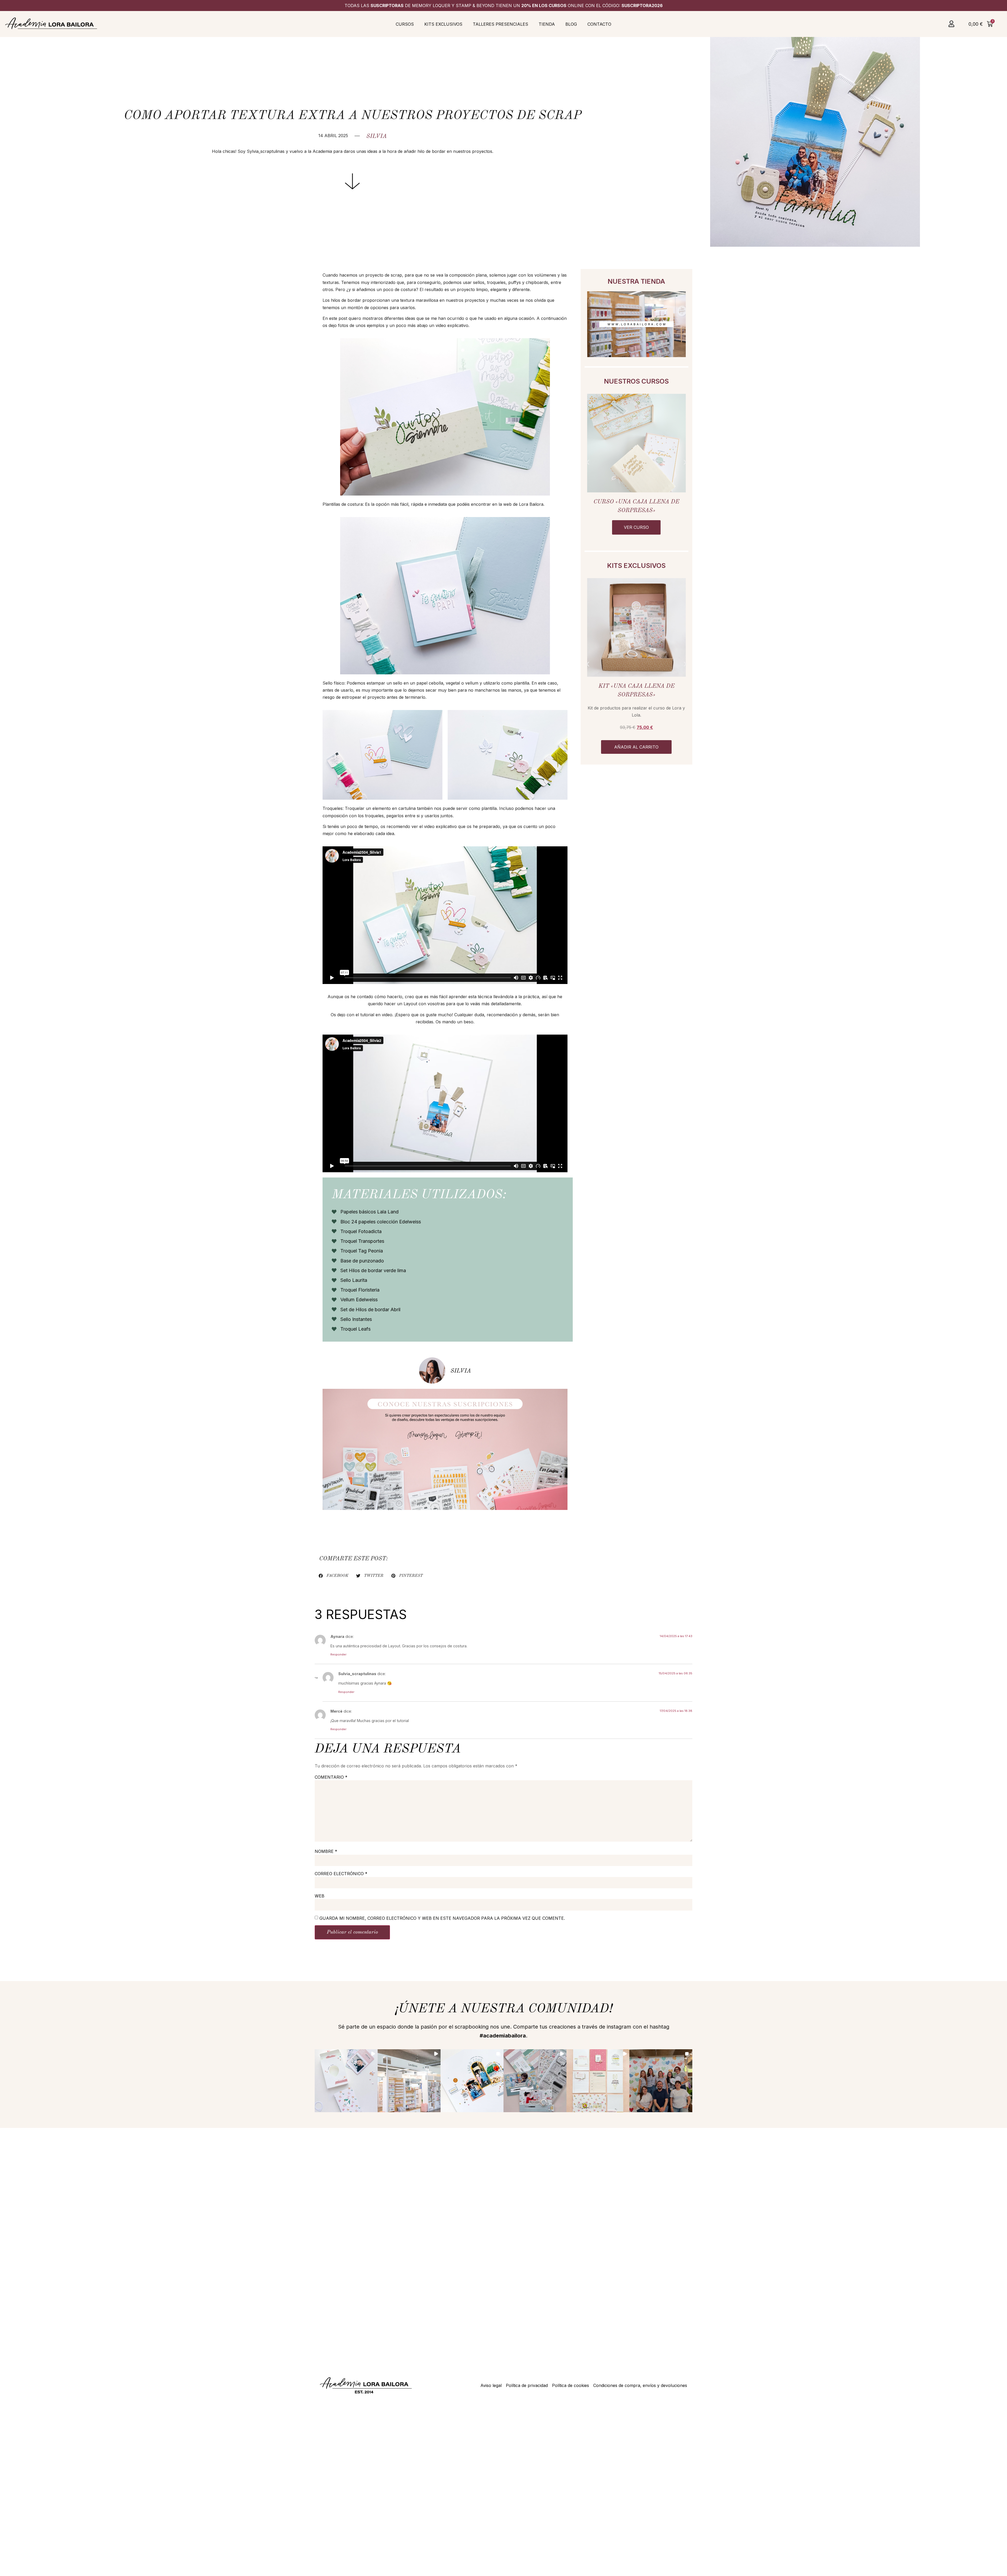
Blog (571, 24)
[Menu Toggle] (951, 24)
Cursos (405, 24)
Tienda (547, 24)
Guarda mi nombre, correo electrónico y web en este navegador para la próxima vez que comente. (442, 1918)
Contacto (599, 24)
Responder (338, 1654)
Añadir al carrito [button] (636, 747)
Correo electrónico (341, 1874)
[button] (588, 462)
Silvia (377, 136)
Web (320, 1896)
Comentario (331, 1777)
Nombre (326, 1851)
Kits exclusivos (443, 24)
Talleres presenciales (500, 24)
